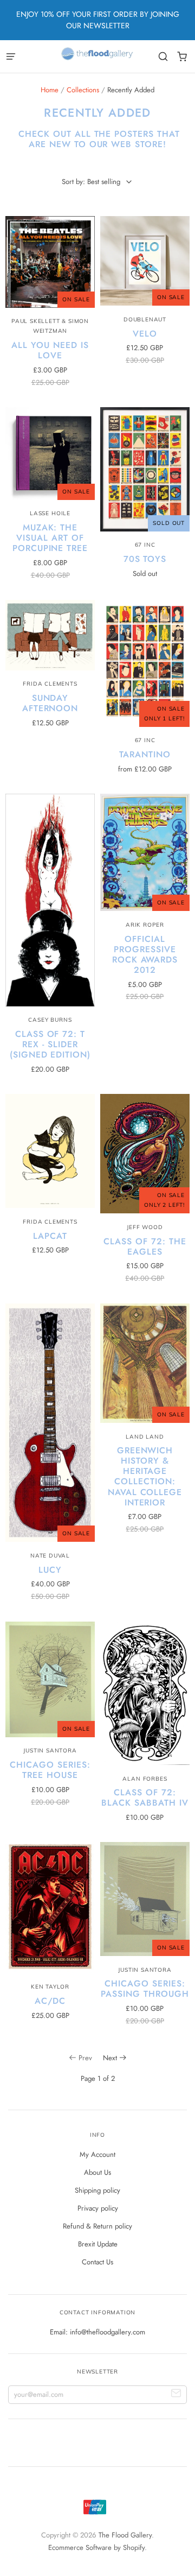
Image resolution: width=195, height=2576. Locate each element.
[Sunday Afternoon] (50, 635)
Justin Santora (50, 1751)
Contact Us (97, 2262)
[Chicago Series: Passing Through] (145, 1899)
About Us (97, 2172)
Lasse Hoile (50, 513)
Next (110, 2058)
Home (50, 90)
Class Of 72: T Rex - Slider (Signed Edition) (50, 1044)
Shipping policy (97, 2190)
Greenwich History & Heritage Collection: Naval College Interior (145, 1476)
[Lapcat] (50, 1151)
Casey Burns (50, 1020)
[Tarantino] (145, 663)
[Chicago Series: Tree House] (50, 1679)
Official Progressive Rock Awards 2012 (145, 954)
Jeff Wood (145, 1227)
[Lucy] (50, 1423)
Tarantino (145, 754)
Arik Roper (145, 925)
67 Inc (145, 545)
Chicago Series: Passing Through (145, 1989)
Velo (145, 334)
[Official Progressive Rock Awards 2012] (145, 852)
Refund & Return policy (97, 2226)
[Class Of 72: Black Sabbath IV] (145, 1693)
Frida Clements (50, 684)
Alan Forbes (145, 1779)
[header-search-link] (163, 57)
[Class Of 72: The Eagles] (145, 1154)
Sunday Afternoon (50, 703)
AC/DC (50, 2001)
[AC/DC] (50, 1907)
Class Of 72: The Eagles (145, 1246)
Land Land (145, 1437)
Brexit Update (98, 2244)
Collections (83, 90)
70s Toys (145, 559)
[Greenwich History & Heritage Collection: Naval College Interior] (145, 1363)
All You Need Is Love (50, 350)
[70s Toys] (145, 469)
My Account (97, 2154)
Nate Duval (50, 1556)
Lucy (50, 1570)
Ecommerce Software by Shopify (96, 2547)
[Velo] (145, 261)
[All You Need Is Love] (50, 262)
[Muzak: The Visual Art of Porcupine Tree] (50, 454)
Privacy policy (98, 2208)
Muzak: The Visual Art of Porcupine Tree (50, 538)
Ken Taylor (50, 1987)
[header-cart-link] (182, 57)
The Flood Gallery (125, 2535)
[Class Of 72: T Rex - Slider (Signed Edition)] (50, 900)
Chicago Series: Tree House (50, 1770)
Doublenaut (145, 319)
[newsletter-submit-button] (176, 2395)
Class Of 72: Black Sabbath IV (145, 1797)
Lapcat (50, 1236)
